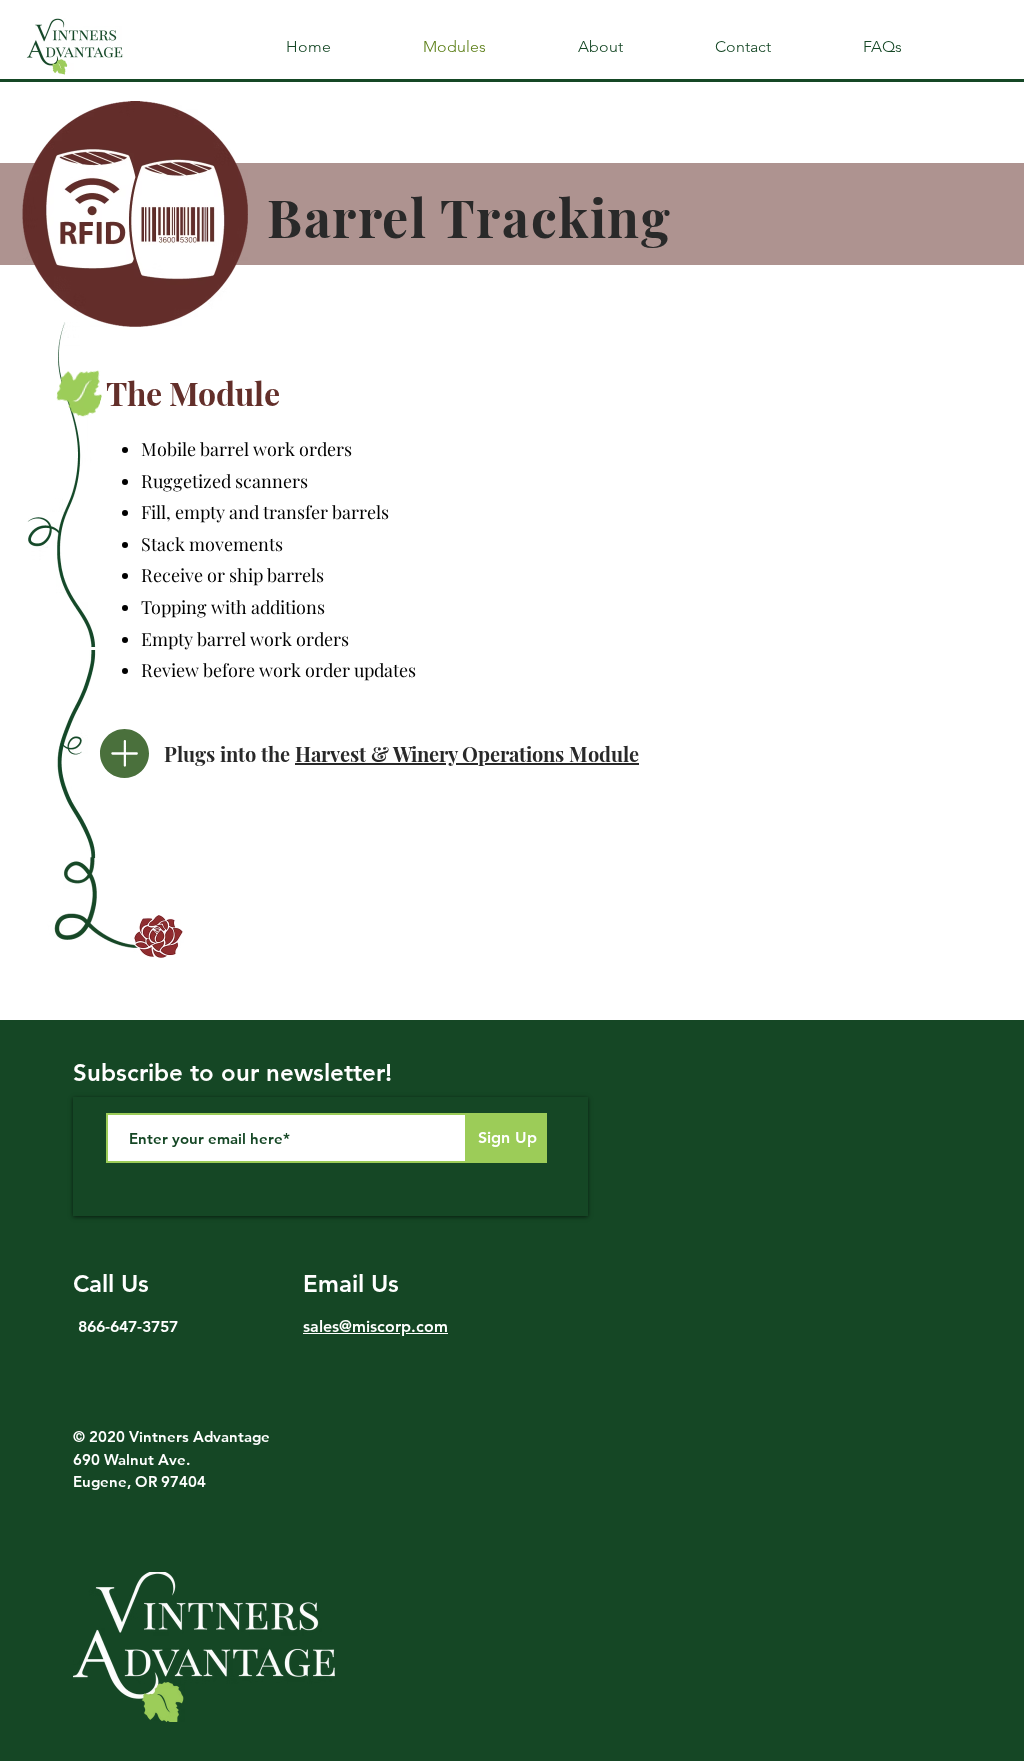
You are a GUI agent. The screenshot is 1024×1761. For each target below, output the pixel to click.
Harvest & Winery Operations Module (467, 753)
